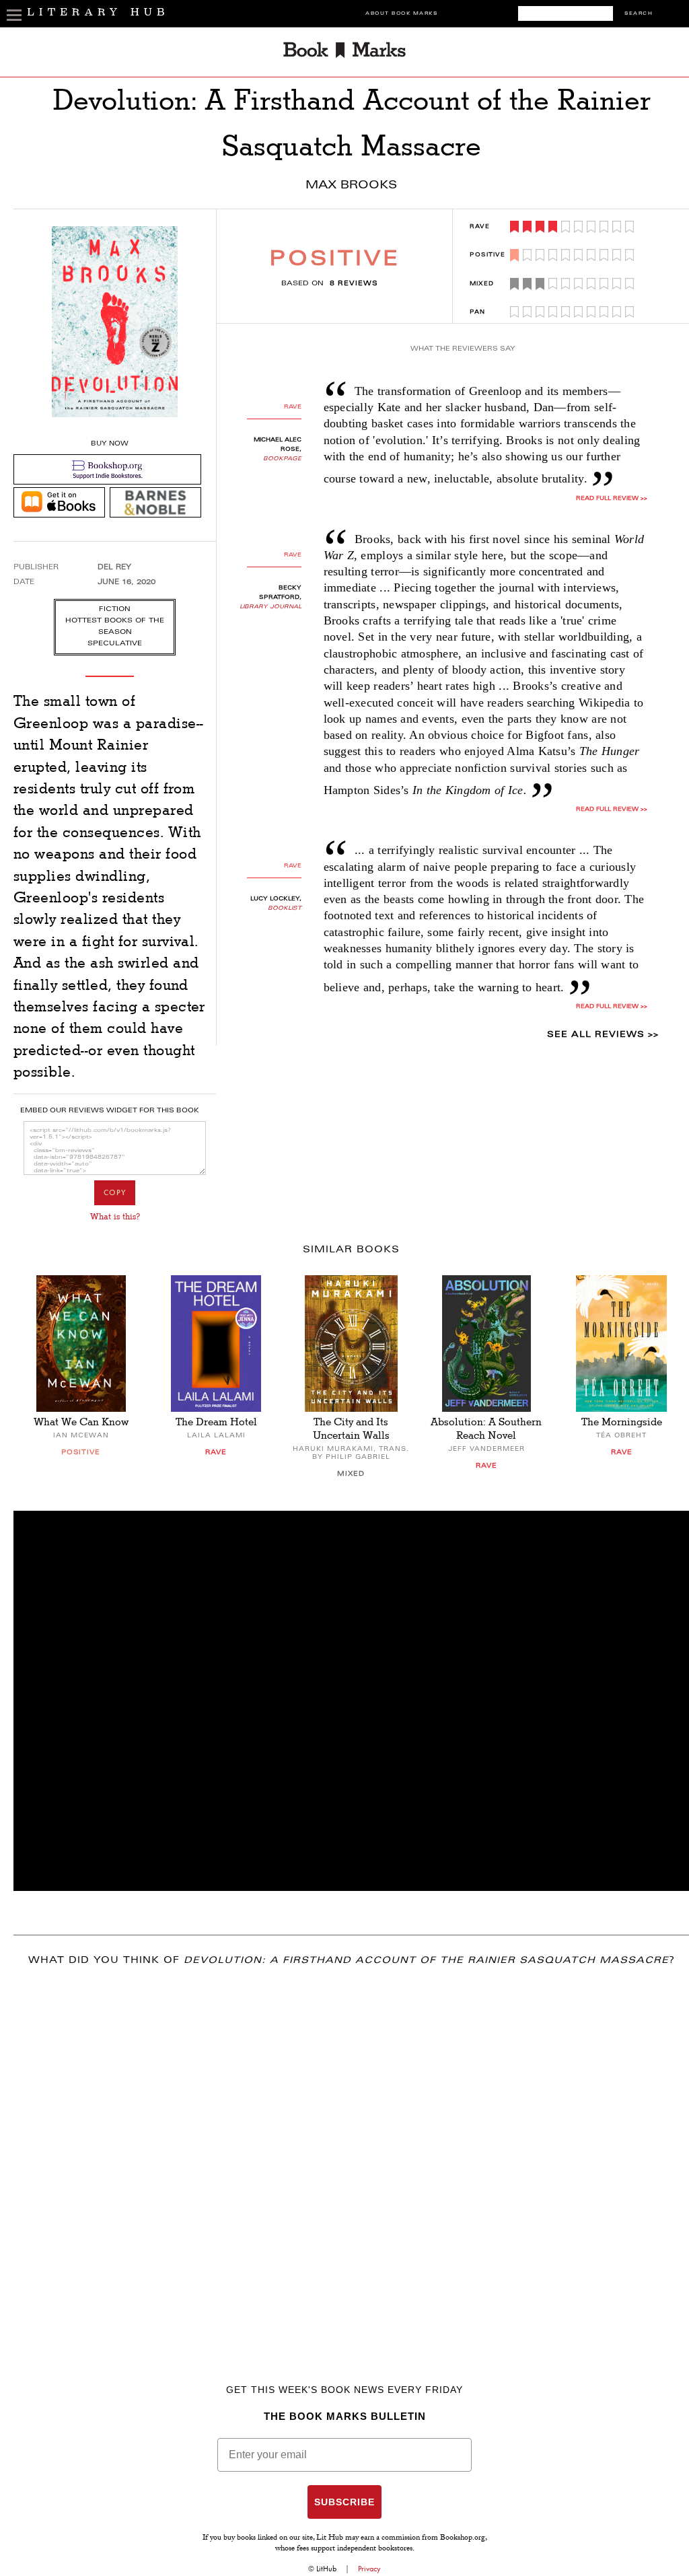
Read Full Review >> (612, 499)
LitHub (326, 2569)
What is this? (115, 1217)
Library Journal (270, 607)
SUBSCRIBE (344, 2502)
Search (639, 14)
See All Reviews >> (603, 1035)
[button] (351, 1701)
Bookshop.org (463, 2538)
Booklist (285, 908)
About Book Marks (401, 14)
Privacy (369, 2569)
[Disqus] (351, 2155)
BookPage (282, 459)
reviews (354, 284)
